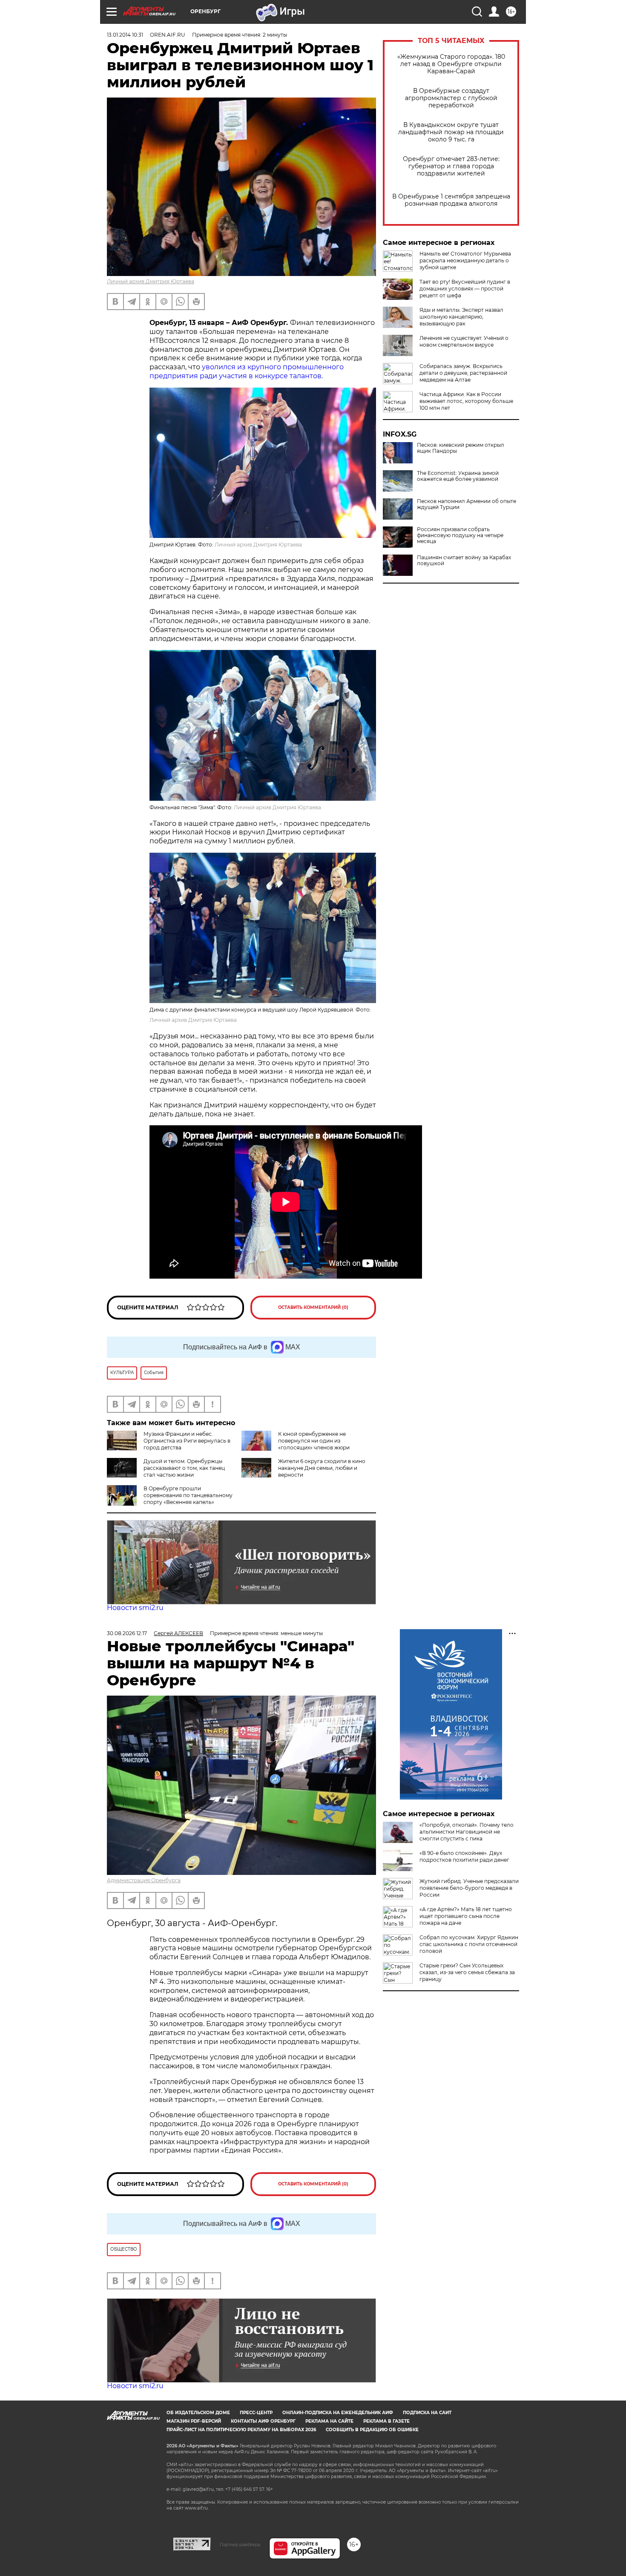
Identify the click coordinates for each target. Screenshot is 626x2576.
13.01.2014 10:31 (125, 35)
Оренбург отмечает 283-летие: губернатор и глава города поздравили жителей (451, 166)
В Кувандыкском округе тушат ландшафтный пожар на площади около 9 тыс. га (451, 132)
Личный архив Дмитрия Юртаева (151, 281)
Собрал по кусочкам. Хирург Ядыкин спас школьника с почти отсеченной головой (469, 1944)
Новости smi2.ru (135, 1608)
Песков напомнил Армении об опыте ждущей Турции (467, 504)
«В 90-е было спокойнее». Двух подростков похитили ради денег (464, 1856)
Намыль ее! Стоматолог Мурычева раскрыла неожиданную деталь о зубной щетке (465, 260)
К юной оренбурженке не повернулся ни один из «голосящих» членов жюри (314, 1441)
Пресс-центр (256, 2413)
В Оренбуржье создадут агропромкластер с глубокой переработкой (451, 98)
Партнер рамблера (240, 2544)
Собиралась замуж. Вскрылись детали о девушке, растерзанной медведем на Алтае (463, 373)
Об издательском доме (198, 2413)
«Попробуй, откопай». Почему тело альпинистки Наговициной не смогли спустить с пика (467, 1832)
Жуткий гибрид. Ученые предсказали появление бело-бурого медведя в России (469, 1888)
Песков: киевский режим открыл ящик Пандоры (461, 448)
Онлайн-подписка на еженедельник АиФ (338, 2413)
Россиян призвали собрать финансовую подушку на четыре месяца (460, 535)
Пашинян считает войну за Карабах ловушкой (464, 561)
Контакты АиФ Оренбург (263, 2421)
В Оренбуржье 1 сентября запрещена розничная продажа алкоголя (451, 200)
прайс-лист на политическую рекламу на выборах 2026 (241, 2430)
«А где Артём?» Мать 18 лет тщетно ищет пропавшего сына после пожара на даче (466, 1916)
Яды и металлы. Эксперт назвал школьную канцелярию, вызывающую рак (461, 317)
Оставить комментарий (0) (313, 1307)
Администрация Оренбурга (144, 1880)
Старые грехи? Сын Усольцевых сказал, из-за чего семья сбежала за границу (467, 1972)
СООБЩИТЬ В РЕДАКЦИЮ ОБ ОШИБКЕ (372, 2430)
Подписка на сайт (427, 2413)
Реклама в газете (386, 2421)
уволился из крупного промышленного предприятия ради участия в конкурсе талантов (247, 371)
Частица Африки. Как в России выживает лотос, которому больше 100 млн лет (466, 401)
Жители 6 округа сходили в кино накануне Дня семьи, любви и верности (322, 1468)
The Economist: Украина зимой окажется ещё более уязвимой (458, 476)
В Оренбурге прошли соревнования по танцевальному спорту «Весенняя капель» (188, 1495)
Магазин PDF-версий (194, 2421)
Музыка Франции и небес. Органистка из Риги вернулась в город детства (187, 1441)
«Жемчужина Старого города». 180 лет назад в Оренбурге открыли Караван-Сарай (451, 64)
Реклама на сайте (329, 2421)
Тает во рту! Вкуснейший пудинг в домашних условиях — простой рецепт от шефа (465, 289)
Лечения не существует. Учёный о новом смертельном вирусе (464, 341)
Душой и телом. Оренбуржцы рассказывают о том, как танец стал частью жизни (184, 1468)
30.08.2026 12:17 (127, 1633)
